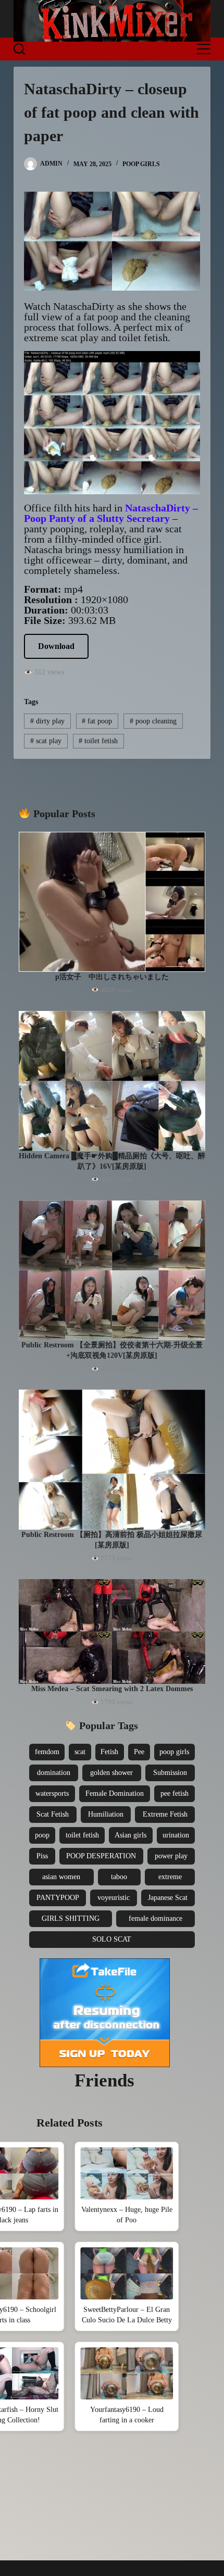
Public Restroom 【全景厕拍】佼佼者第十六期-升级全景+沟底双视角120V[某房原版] (112, 1350)
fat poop (97, 721)
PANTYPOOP (58, 1898)
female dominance (155, 1918)
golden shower (111, 1773)
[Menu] (204, 49)
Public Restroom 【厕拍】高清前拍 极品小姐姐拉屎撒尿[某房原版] (112, 1540)
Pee (139, 1752)
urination (176, 1835)
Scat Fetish (53, 1814)
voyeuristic (114, 1898)
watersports (52, 1793)
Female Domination (115, 1793)
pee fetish (175, 1793)
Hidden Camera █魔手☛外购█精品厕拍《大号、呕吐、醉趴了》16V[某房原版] (112, 1161)
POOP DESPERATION (101, 1856)
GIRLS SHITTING (71, 1918)
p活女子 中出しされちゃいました (112, 977)
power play (171, 1856)
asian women (61, 1877)
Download (56, 646)
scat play (46, 741)
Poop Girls (141, 164)
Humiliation (106, 1814)
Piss (42, 1856)
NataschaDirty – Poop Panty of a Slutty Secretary (111, 513)
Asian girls (130, 1835)
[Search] (19, 49)
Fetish (109, 1752)
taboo (119, 1877)
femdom (47, 1752)
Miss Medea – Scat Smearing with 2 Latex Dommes (112, 1689)
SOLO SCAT (112, 1939)
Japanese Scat (168, 1898)
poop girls (174, 1752)
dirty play (47, 721)
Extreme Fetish (165, 1814)
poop (42, 1835)
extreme (170, 1877)
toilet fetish (98, 741)
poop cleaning (153, 721)
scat (80, 1752)
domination (54, 1773)
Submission (170, 1773)
